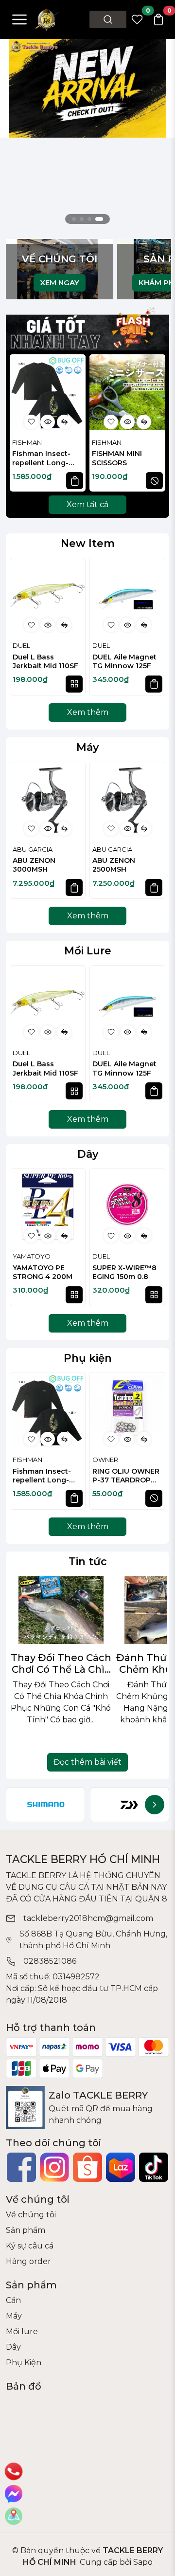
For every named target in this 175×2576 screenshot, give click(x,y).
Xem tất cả (87, 504)
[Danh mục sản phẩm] (19, 19)
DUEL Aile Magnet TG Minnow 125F (124, 661)
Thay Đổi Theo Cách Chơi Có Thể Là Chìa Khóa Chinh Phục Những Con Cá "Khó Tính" (61, 1663)
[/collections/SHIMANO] (45, 1805)
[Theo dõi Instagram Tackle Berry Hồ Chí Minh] (54, 2167)
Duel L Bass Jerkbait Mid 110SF (45, 661)
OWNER (105, 1460)
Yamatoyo (32, 1256)
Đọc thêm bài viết (87, 1762)
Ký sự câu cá (30, 2246)
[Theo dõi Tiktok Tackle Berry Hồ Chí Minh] (154, 2167)
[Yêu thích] (31, 422)
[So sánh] (64, 422)
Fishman (27, 442)
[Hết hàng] (154, 481)
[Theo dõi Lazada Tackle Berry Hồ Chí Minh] (121, 2167)
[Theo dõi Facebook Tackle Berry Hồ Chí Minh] (21, 2167)
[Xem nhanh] (48, 422)
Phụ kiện (88, 1358)
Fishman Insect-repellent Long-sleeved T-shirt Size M (47, 459)
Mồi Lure (88, 950)
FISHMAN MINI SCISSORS (117, 458)
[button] (153, 424)
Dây (88, 1154)
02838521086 (50, 1961)
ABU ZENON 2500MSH (114, 865)
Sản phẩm (26, 2230)
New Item (88, 543)
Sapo (142, 2562)
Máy (87, 747)
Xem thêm (88, 712)
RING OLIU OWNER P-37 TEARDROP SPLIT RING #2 (126, 1476)
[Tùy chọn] (74, 684)
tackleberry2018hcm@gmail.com (88, 1918)
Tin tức (88, 1561)
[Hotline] (14, 2471)
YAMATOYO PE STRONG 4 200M (43, 1272)
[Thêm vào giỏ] (75, 481)
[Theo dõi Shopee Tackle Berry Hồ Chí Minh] (87, 2167)
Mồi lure (22, 2331)
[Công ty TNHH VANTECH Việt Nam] (87, 87)
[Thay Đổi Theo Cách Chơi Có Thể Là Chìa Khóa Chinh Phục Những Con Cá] (61, 1610)
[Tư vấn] (14, 2516)
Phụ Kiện (24, 2363)
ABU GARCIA (33, 849)
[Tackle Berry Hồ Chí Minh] (47, 19)
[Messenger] (14, 2494)
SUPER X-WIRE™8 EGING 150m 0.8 (124, 1272)
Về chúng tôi (31, 2215)
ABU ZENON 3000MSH (34, 865)
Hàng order (28, 2261)
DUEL (21, 645)
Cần (13, 2300)
